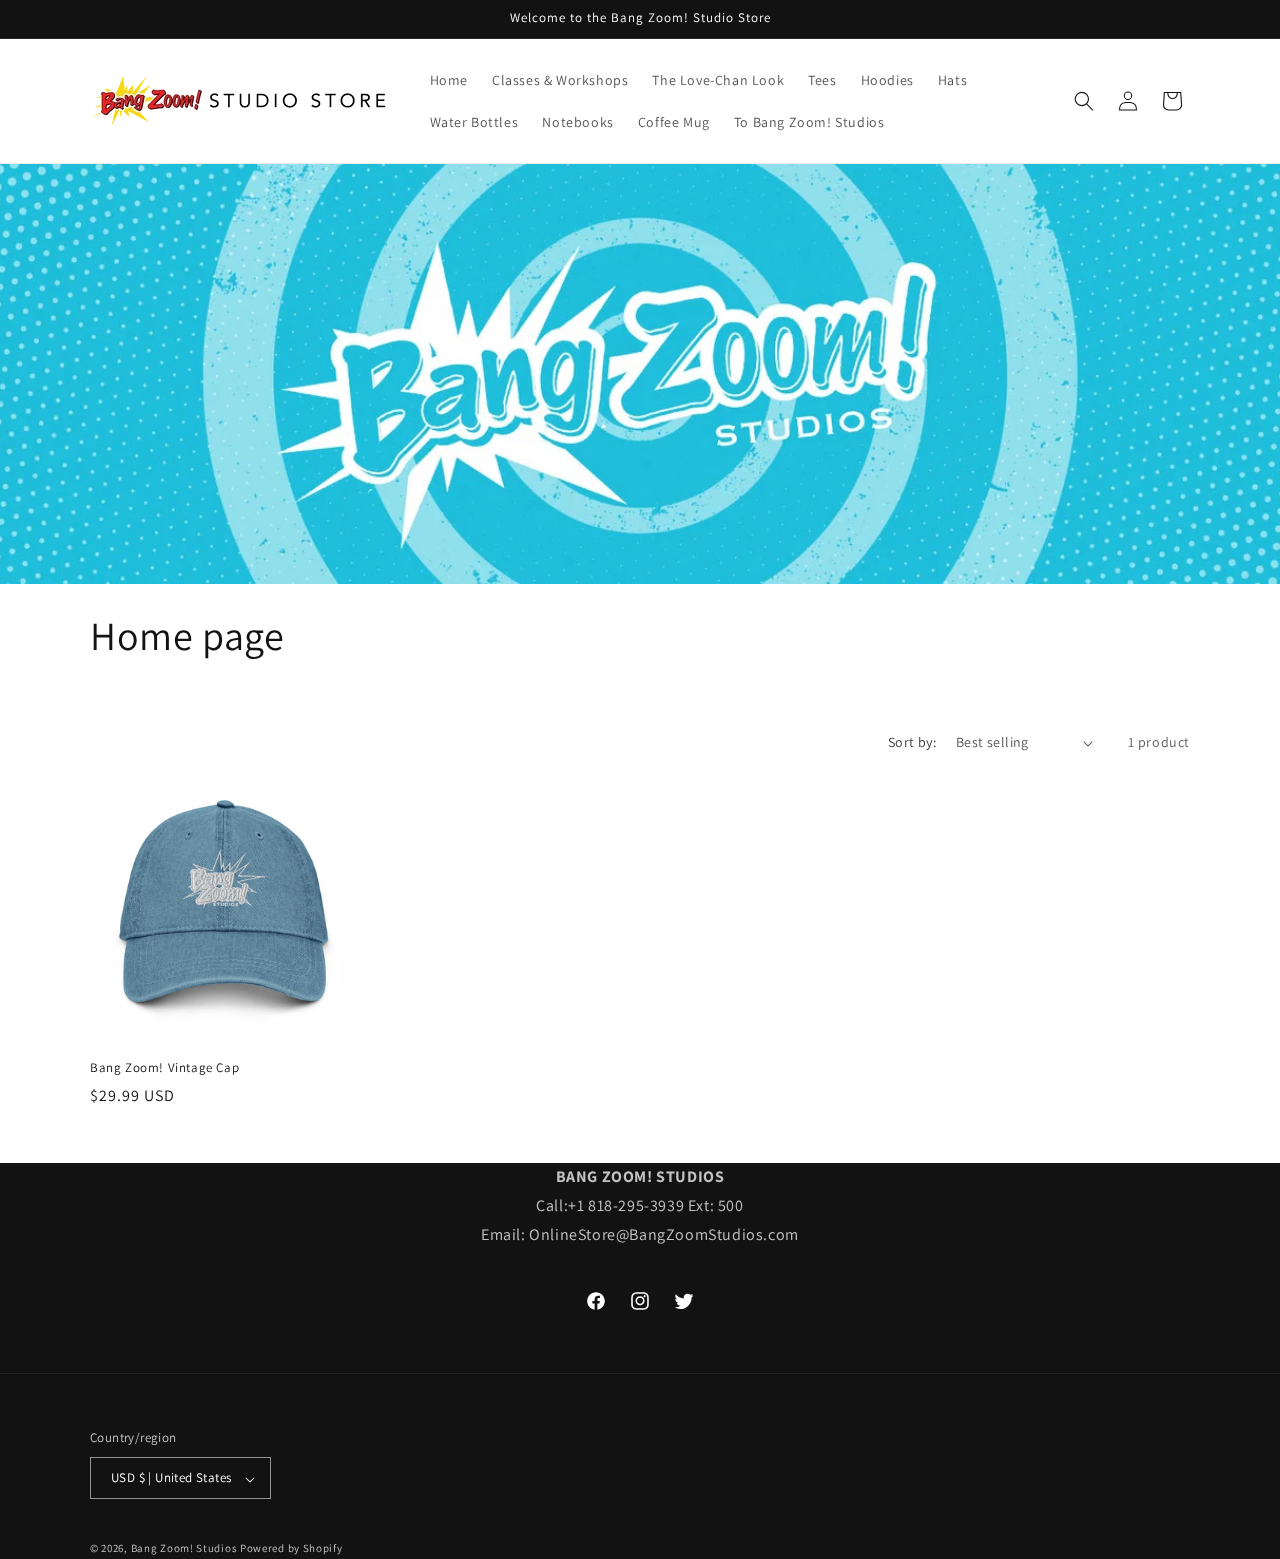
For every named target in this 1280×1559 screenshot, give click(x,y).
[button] (1084, 101)
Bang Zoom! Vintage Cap (164, 1068)
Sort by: (912, 742)
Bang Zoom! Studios (184, 1549)
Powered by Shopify (291, 1549)
